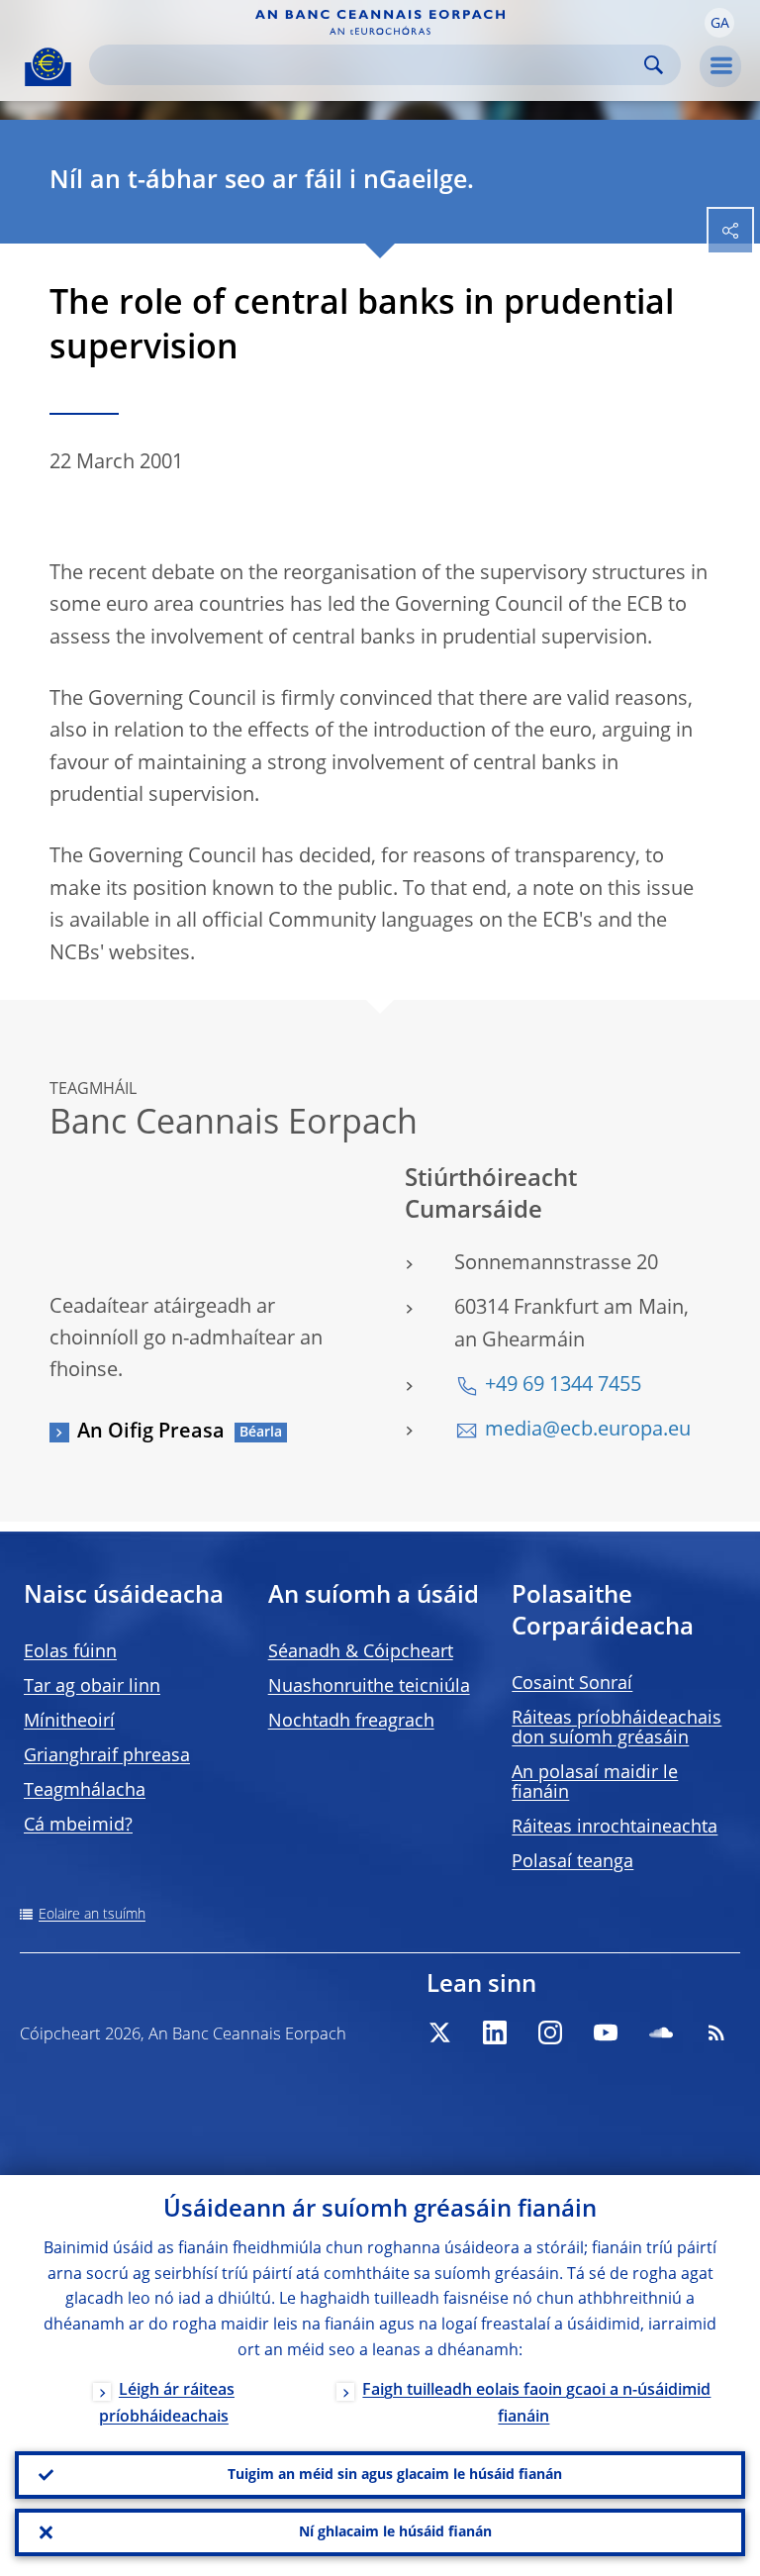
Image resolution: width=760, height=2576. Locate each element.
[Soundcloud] (661, 2032)
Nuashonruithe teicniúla (369, 1687)
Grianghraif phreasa (107, 1756)
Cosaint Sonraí (572, 1684)
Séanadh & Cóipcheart (361, 1652)
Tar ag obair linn (92, 1687)
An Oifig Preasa (151, 1433)
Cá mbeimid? (78, 1826)
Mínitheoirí (69, 1722)
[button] (719, 23)
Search (654, 65)
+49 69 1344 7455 (563, 1386)
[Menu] (720, 66)
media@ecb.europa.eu (588, 1431)
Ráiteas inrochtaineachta (615, 1828)
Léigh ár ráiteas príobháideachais (167, 2404)
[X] (439, 2032)
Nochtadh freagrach (351, 1722)
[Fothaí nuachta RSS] (716, 2032)
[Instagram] (550, 2032)
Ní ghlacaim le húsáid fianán (395, 2532)
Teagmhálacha (85, 1791)
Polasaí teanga (572, 1862)
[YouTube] (606, 2032)
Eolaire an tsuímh (92, 1915)
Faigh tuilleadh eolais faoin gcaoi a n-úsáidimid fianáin (536, 2404)
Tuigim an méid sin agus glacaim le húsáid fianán (395, 2475)
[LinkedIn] (495, 2032)
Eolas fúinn (70, 1652)
